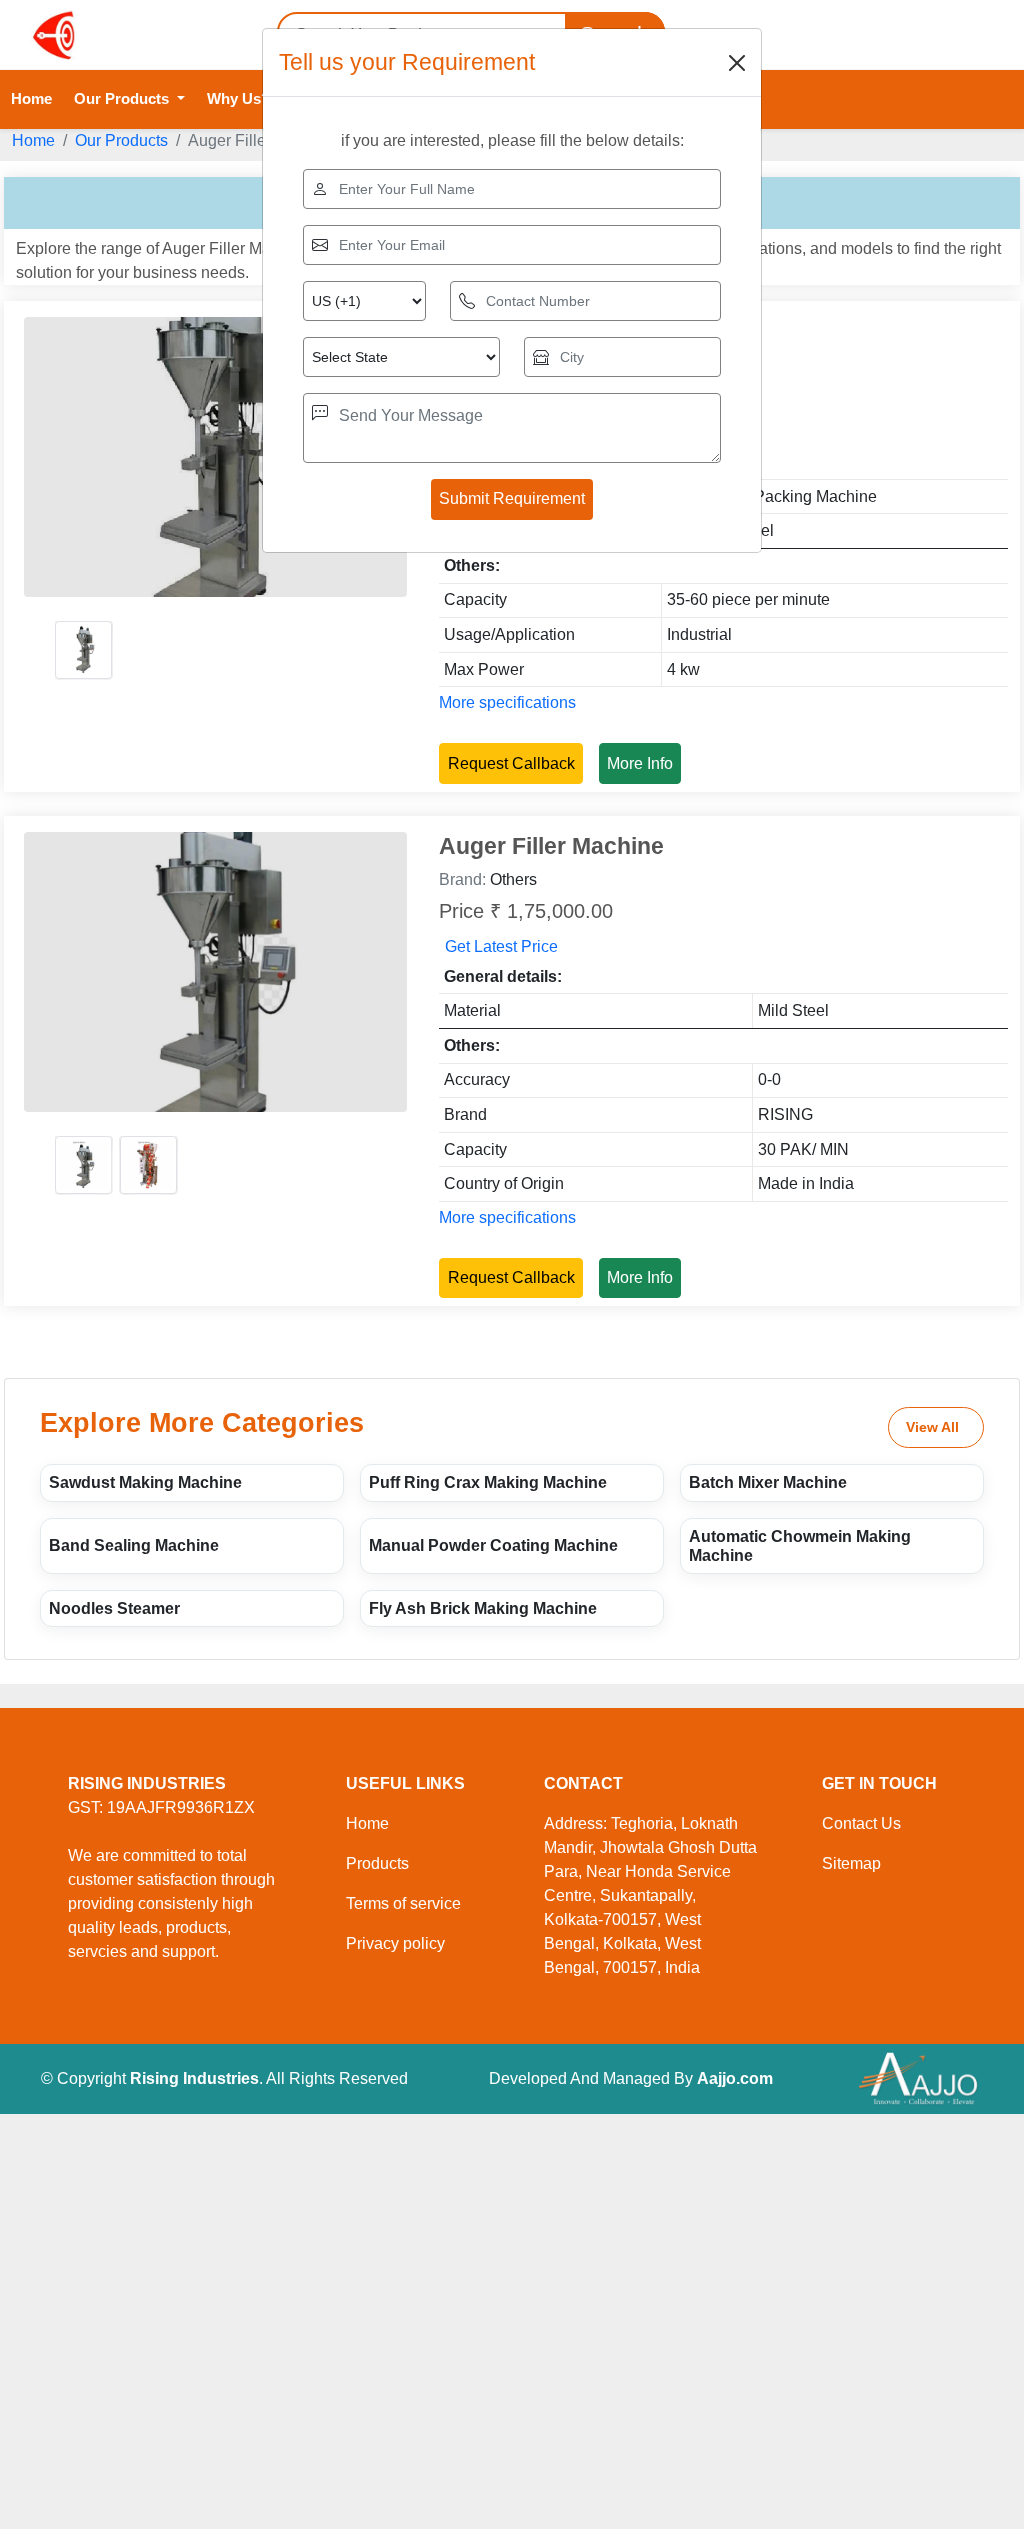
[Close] (737, 63)
